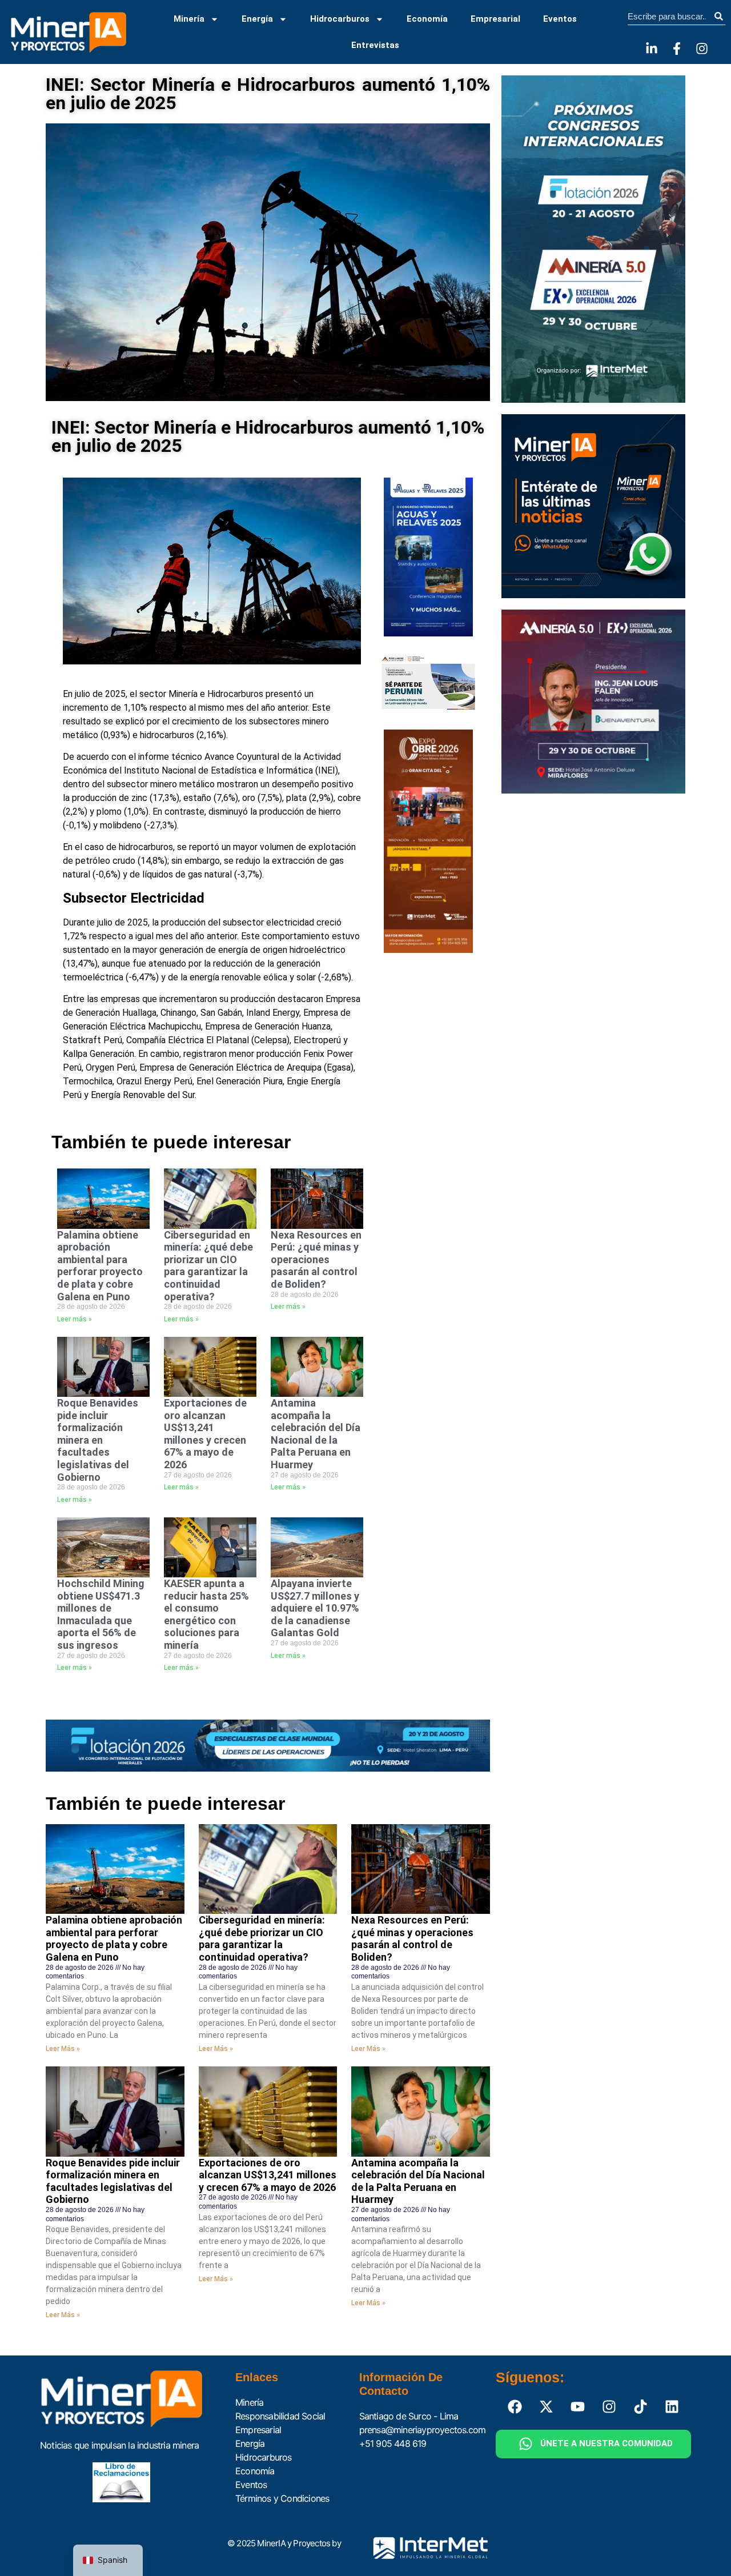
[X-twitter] (547, 2407)
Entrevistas (375, 45)
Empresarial (495, 19)
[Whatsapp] (526, 2444)
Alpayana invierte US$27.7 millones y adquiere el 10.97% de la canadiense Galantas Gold (315, 1608)
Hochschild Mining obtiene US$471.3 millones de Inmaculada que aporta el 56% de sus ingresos (101, 1614)
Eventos (560, 19)
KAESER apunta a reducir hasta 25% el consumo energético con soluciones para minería (206, 1614)
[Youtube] (578, 2407)
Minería (189, 19)
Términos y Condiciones (282, 2498)
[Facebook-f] (677, 49)
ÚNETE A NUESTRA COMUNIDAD (607, 2443)
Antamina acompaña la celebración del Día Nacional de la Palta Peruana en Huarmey (316, 1434)
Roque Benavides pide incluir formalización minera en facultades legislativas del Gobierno (98, 1440)
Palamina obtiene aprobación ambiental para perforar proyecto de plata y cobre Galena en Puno (100, 1266)
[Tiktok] (641, 2407)
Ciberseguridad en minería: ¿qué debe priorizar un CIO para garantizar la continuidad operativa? (208, 1266)
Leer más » (75, 1319)
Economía (427, 19)
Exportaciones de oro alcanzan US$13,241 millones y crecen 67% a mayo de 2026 (205, 1434)
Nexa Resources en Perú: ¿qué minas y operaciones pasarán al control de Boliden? (316, 1259)
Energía (257, 19)
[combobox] (670, 17)
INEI (327, 770)
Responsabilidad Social (280, 2416)
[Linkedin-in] (652, 49)
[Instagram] (702, 49)
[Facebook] (515, 2407)
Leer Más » (63, 2049)
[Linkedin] (672, 2407)
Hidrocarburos (340, 19)
